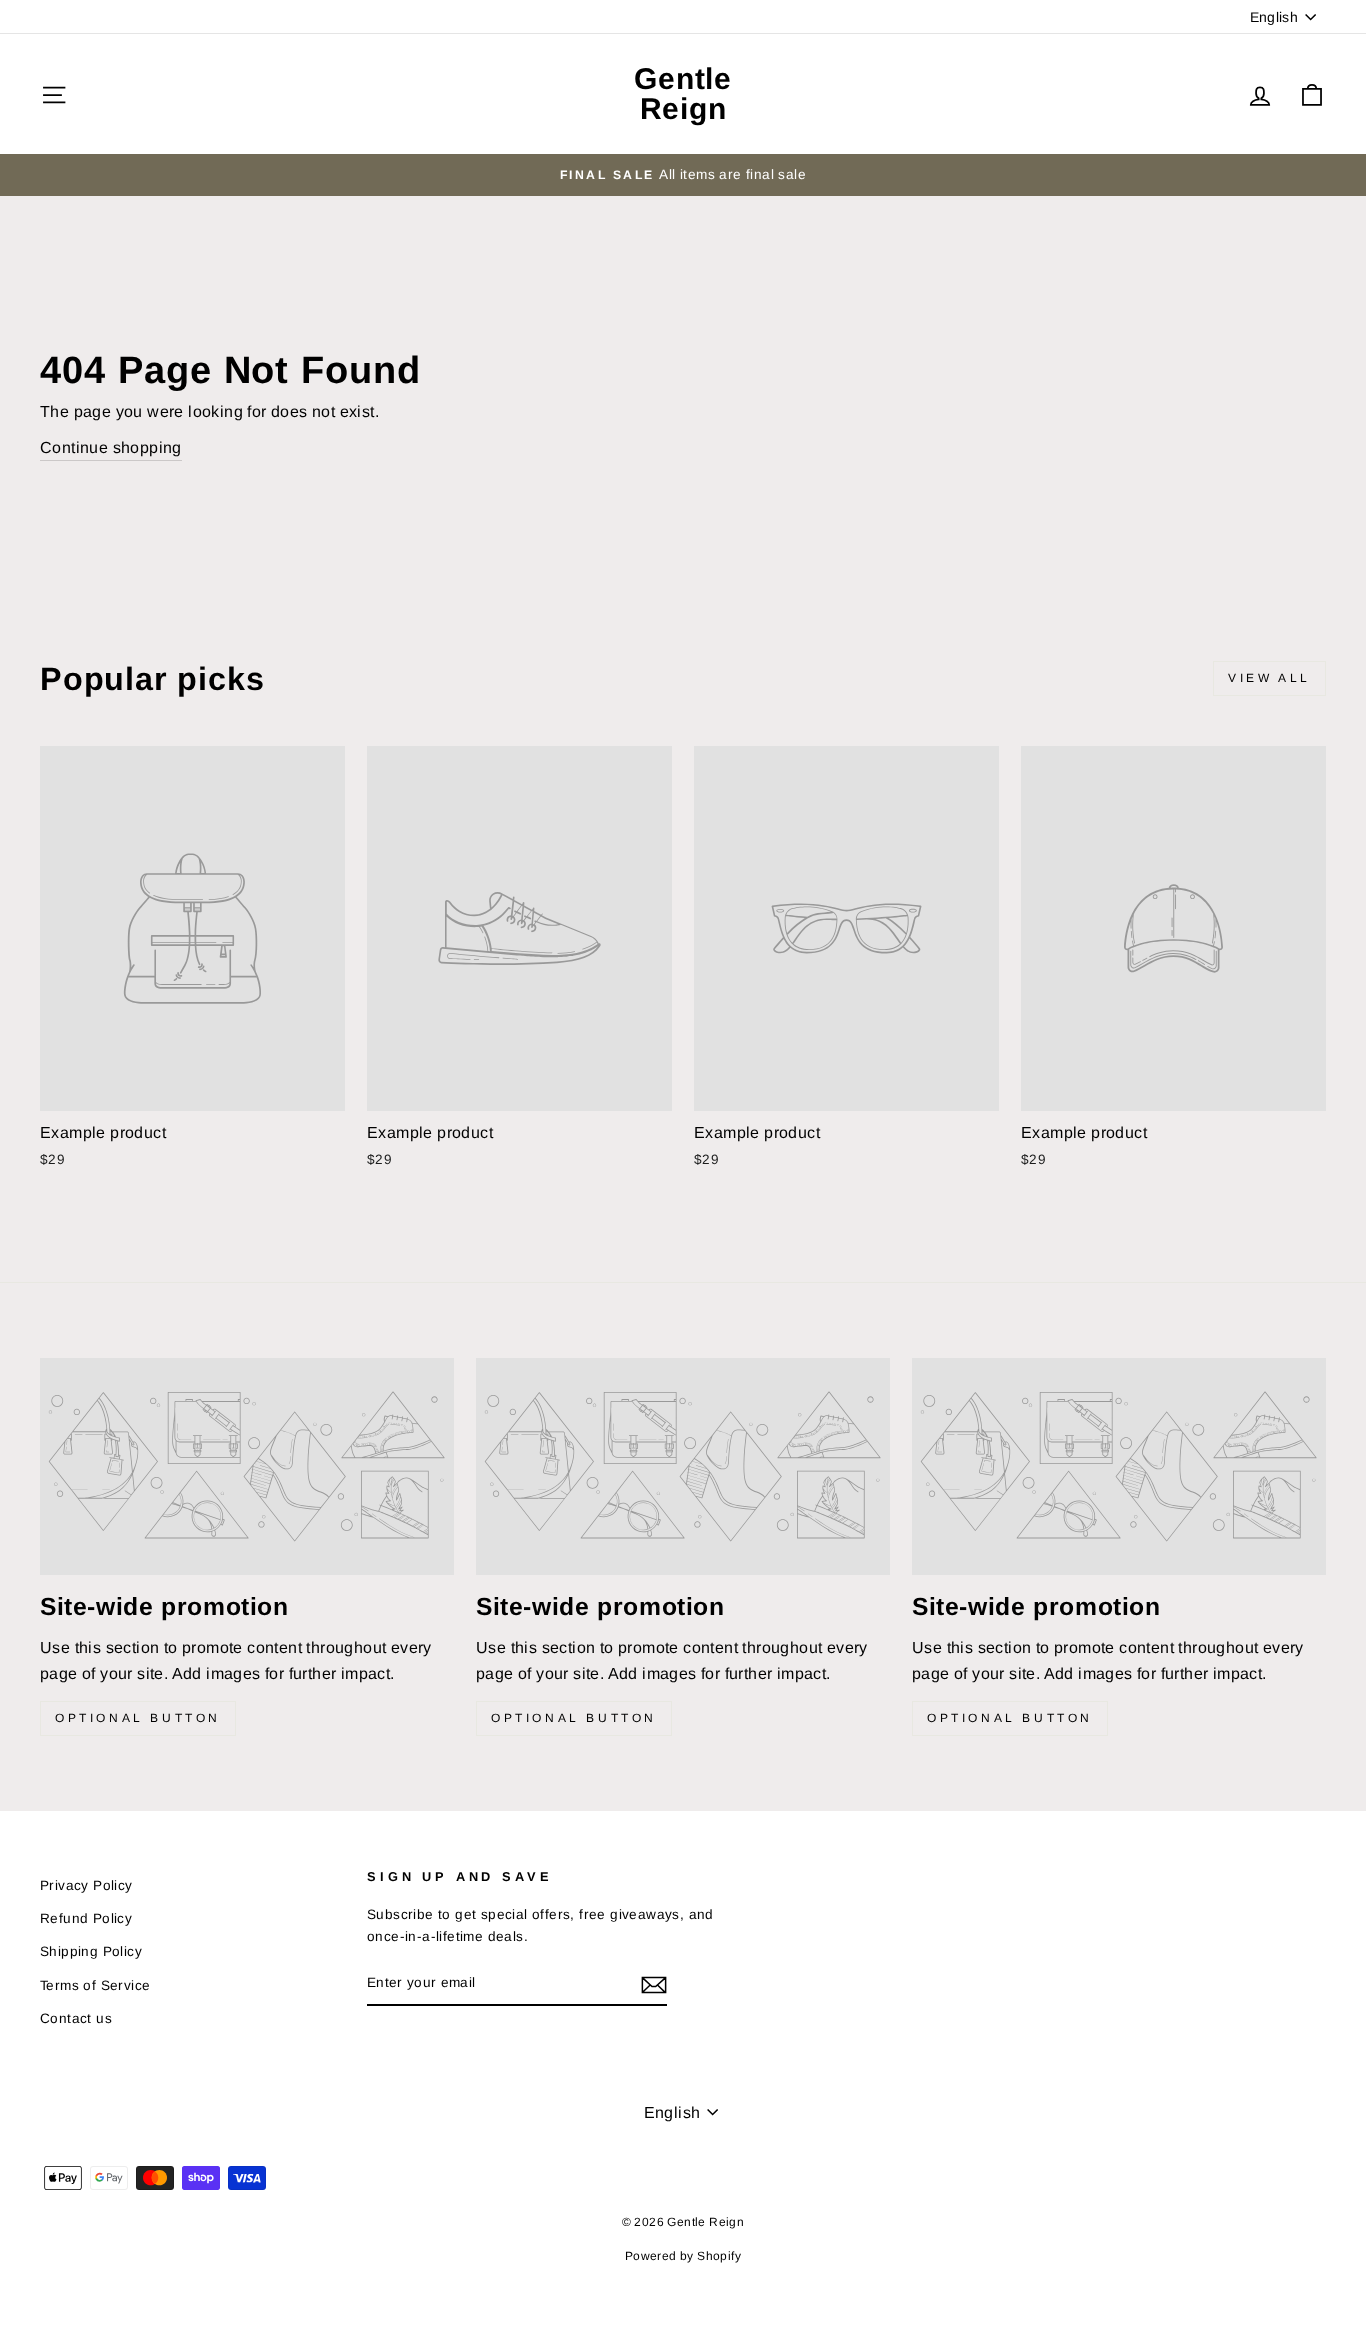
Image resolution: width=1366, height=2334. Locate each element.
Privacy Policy (86, 1885)
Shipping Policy (91, 1951)
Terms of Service (95, 1985)
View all (1269, 678)
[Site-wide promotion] (247, 1466)
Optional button (138, 1718)
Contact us (76, 2018)
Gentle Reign (683, 93)
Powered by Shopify (683, 2256)
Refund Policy (86, 1918)
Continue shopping (111, 447)
